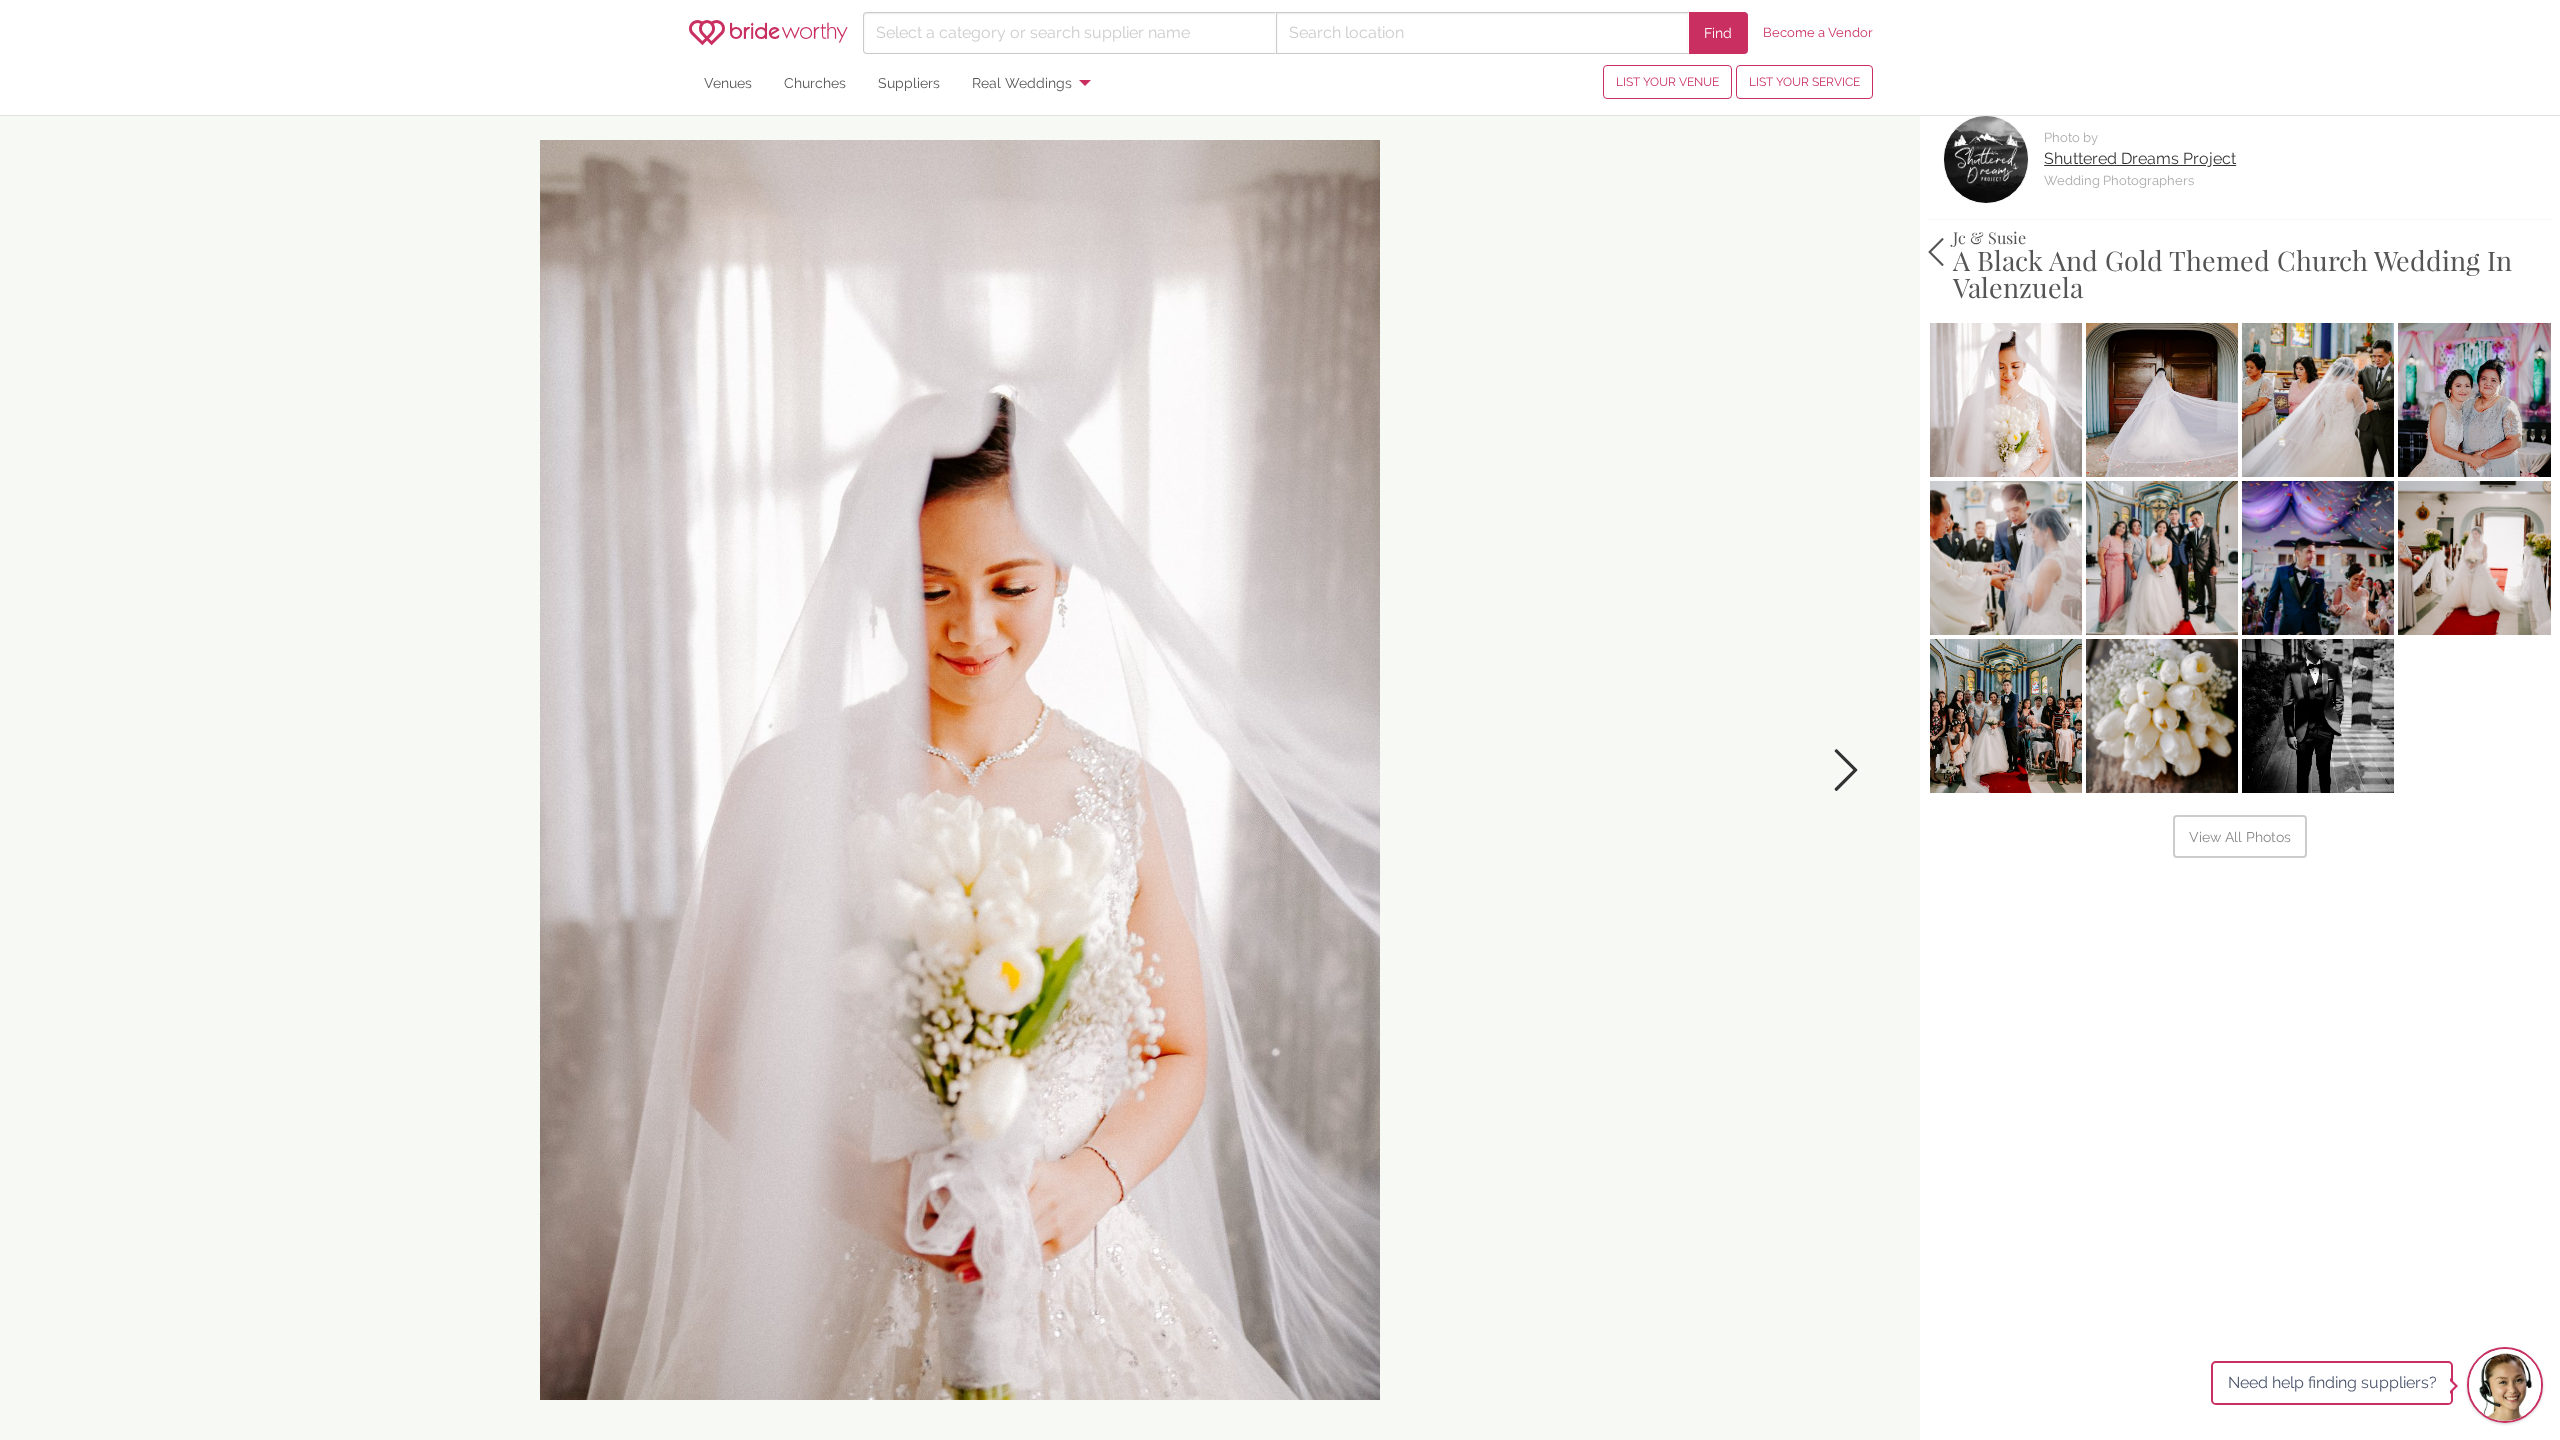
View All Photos (2240, 836)
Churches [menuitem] (815, 82)
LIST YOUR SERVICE (1804, 82)
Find (1718, 32)
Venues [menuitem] (728, 82)
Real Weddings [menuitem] (1022, 82)
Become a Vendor (1818, 32)
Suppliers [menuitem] (909, 82)
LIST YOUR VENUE (1667, 82)
